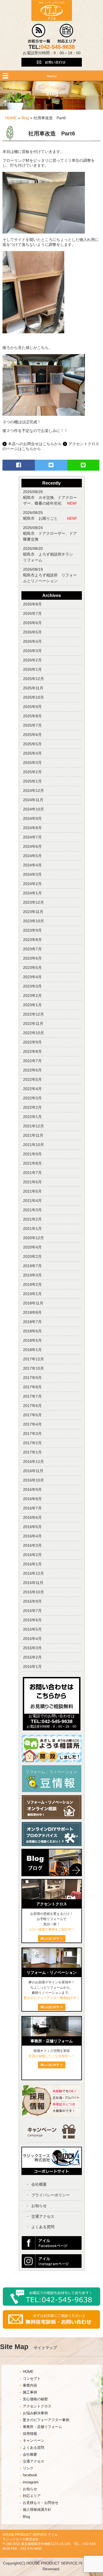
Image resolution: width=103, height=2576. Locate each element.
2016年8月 (32, 1499)
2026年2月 (32, 660)
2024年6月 (32, 846)
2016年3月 (32, 1545)
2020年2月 (32, 1256)
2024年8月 (32, 828)
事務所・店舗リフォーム (42, 2427)
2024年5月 (32, 856)
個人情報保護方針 (37, 2510)
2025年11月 (33, 688)
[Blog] (52, 1878)
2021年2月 (32, 1219)
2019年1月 (32, 1294)
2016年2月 (32, 1555)
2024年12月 (34, 791)
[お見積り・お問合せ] (51, 2328)
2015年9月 (32, 1601)
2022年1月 (32, 1117)
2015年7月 (32, 1611)
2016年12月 (34, 1462)
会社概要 (39, 2184)
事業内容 (30, 2385)
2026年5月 (32, 632)
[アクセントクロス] (52, 1898)
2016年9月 (32, 1489)
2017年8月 (32, 1387)
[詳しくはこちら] (52, 2067)
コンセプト (32, 2379)
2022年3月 (32, 1098)
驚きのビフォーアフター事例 (46, 2420)
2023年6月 (32, 958)
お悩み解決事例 (35, 2413)
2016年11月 (33, 1471)
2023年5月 (32, 968)
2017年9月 (32, 1378)
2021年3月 (32, 1210)
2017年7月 (32, 1396)
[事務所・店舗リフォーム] (52, 2035)
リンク (28, 2468)
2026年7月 (32, 613)
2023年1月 (32, 1005)
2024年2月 (32, 884)
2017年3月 (32, 1434)
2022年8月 (32, 1051)
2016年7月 (32, 1508)
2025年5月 (32, 744)
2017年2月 (32, 1443)
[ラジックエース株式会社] (52, 2173)
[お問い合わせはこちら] (52, 69)
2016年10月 (34, 1480)
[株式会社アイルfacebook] (52, 2248)
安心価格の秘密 (35, 2399)
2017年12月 (34, 1359)
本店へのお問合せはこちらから (35, 444)
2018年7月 (32, 1322)
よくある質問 (43, 2227)
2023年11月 (33, 912)
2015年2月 (32, 1657)
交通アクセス (43, 2216)
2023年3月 (32, 986)
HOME (11, 118)
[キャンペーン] (51, 2137)
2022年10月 (34, 1033)
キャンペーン (34, 2441)
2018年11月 (33, 1303)
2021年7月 (32, 1173)
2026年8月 (32, 604)
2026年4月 (32, 641)
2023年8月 (32, 940)
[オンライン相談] (52, 1818)
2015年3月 (32, 1648)
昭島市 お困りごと (42, 518)
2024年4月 (32, 865)
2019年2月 (32, 1284)
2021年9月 (32, 1154)
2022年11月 (33, 1023)
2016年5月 (32, 1527)
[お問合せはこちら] (52, 1712)
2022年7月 (32, 1061)
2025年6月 (32, 735)
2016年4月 (32, 1536)
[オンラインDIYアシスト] (52, 1845)
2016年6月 (32, 1517)
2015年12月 (34, 1573)
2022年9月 (32, 1042)
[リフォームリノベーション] (52, 1966)
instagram (31, 2482)
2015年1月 (32, 1667)
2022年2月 (32, 1107)
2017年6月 (32, 1406)
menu (52, 76)
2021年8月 (32, 1163)
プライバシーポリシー (51, 2195)
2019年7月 (32, 1266)
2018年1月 (32, 1350)
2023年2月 (32, 996)
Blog (25, 118)
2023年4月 (32, 977)
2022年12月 (34, 1014)
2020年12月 (34, 1238)
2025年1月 (32, 781)
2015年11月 (33, 1583)
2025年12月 (34, 679)
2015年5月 (32, 1629)
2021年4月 (32, 1201)
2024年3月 (32, 874)
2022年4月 (32, 1089)
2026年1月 (32, 669)
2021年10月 (34, 1145)
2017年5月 (32, 1415)
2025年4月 (32, 753)
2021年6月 (32, 1182)
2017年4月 (32, 1424)
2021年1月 (32, 1229)
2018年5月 (32, 1340)
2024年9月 (32, 818)
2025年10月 (34, 697)
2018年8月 (32, 1312)
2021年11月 (33, 1135)
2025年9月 (32, 707)
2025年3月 (32, 763)
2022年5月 (32, 1079)
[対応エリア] (67, 42)
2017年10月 (34, 1368)
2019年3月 (32, 1275)
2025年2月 (32, 772)
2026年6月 (32, 623)
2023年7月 (32, 949)
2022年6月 (32, 1070)
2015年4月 (32, 1639)
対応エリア (32, 2496)
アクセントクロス (37, 2406)
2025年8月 (32, 716)
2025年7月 (32, 725)
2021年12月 (34, 1126)
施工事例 (30, 2392)
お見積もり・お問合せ (41, 2503)
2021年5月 (32, 1191)
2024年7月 (32, 837)
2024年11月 (33, 800)
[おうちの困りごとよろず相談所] (52, 1761)
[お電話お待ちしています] (51, 2305)
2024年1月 (32, 893)
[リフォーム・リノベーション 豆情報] (52, 1791)
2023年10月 (34, 921)
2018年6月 (32, 1331)
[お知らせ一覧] (39, 42)
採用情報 (30, 2434)
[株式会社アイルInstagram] (52, 2267)
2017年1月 (32, 1452)
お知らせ (39, 2206)
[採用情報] (52, 2116)
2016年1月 (32, 1564)
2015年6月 (32, 1620)
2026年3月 (32, 651)
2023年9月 (32, 930)
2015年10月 (34, 1592)
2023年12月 (34, 902)
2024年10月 (34, 809)
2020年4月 (32, 1247)
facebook (30, 2475)
